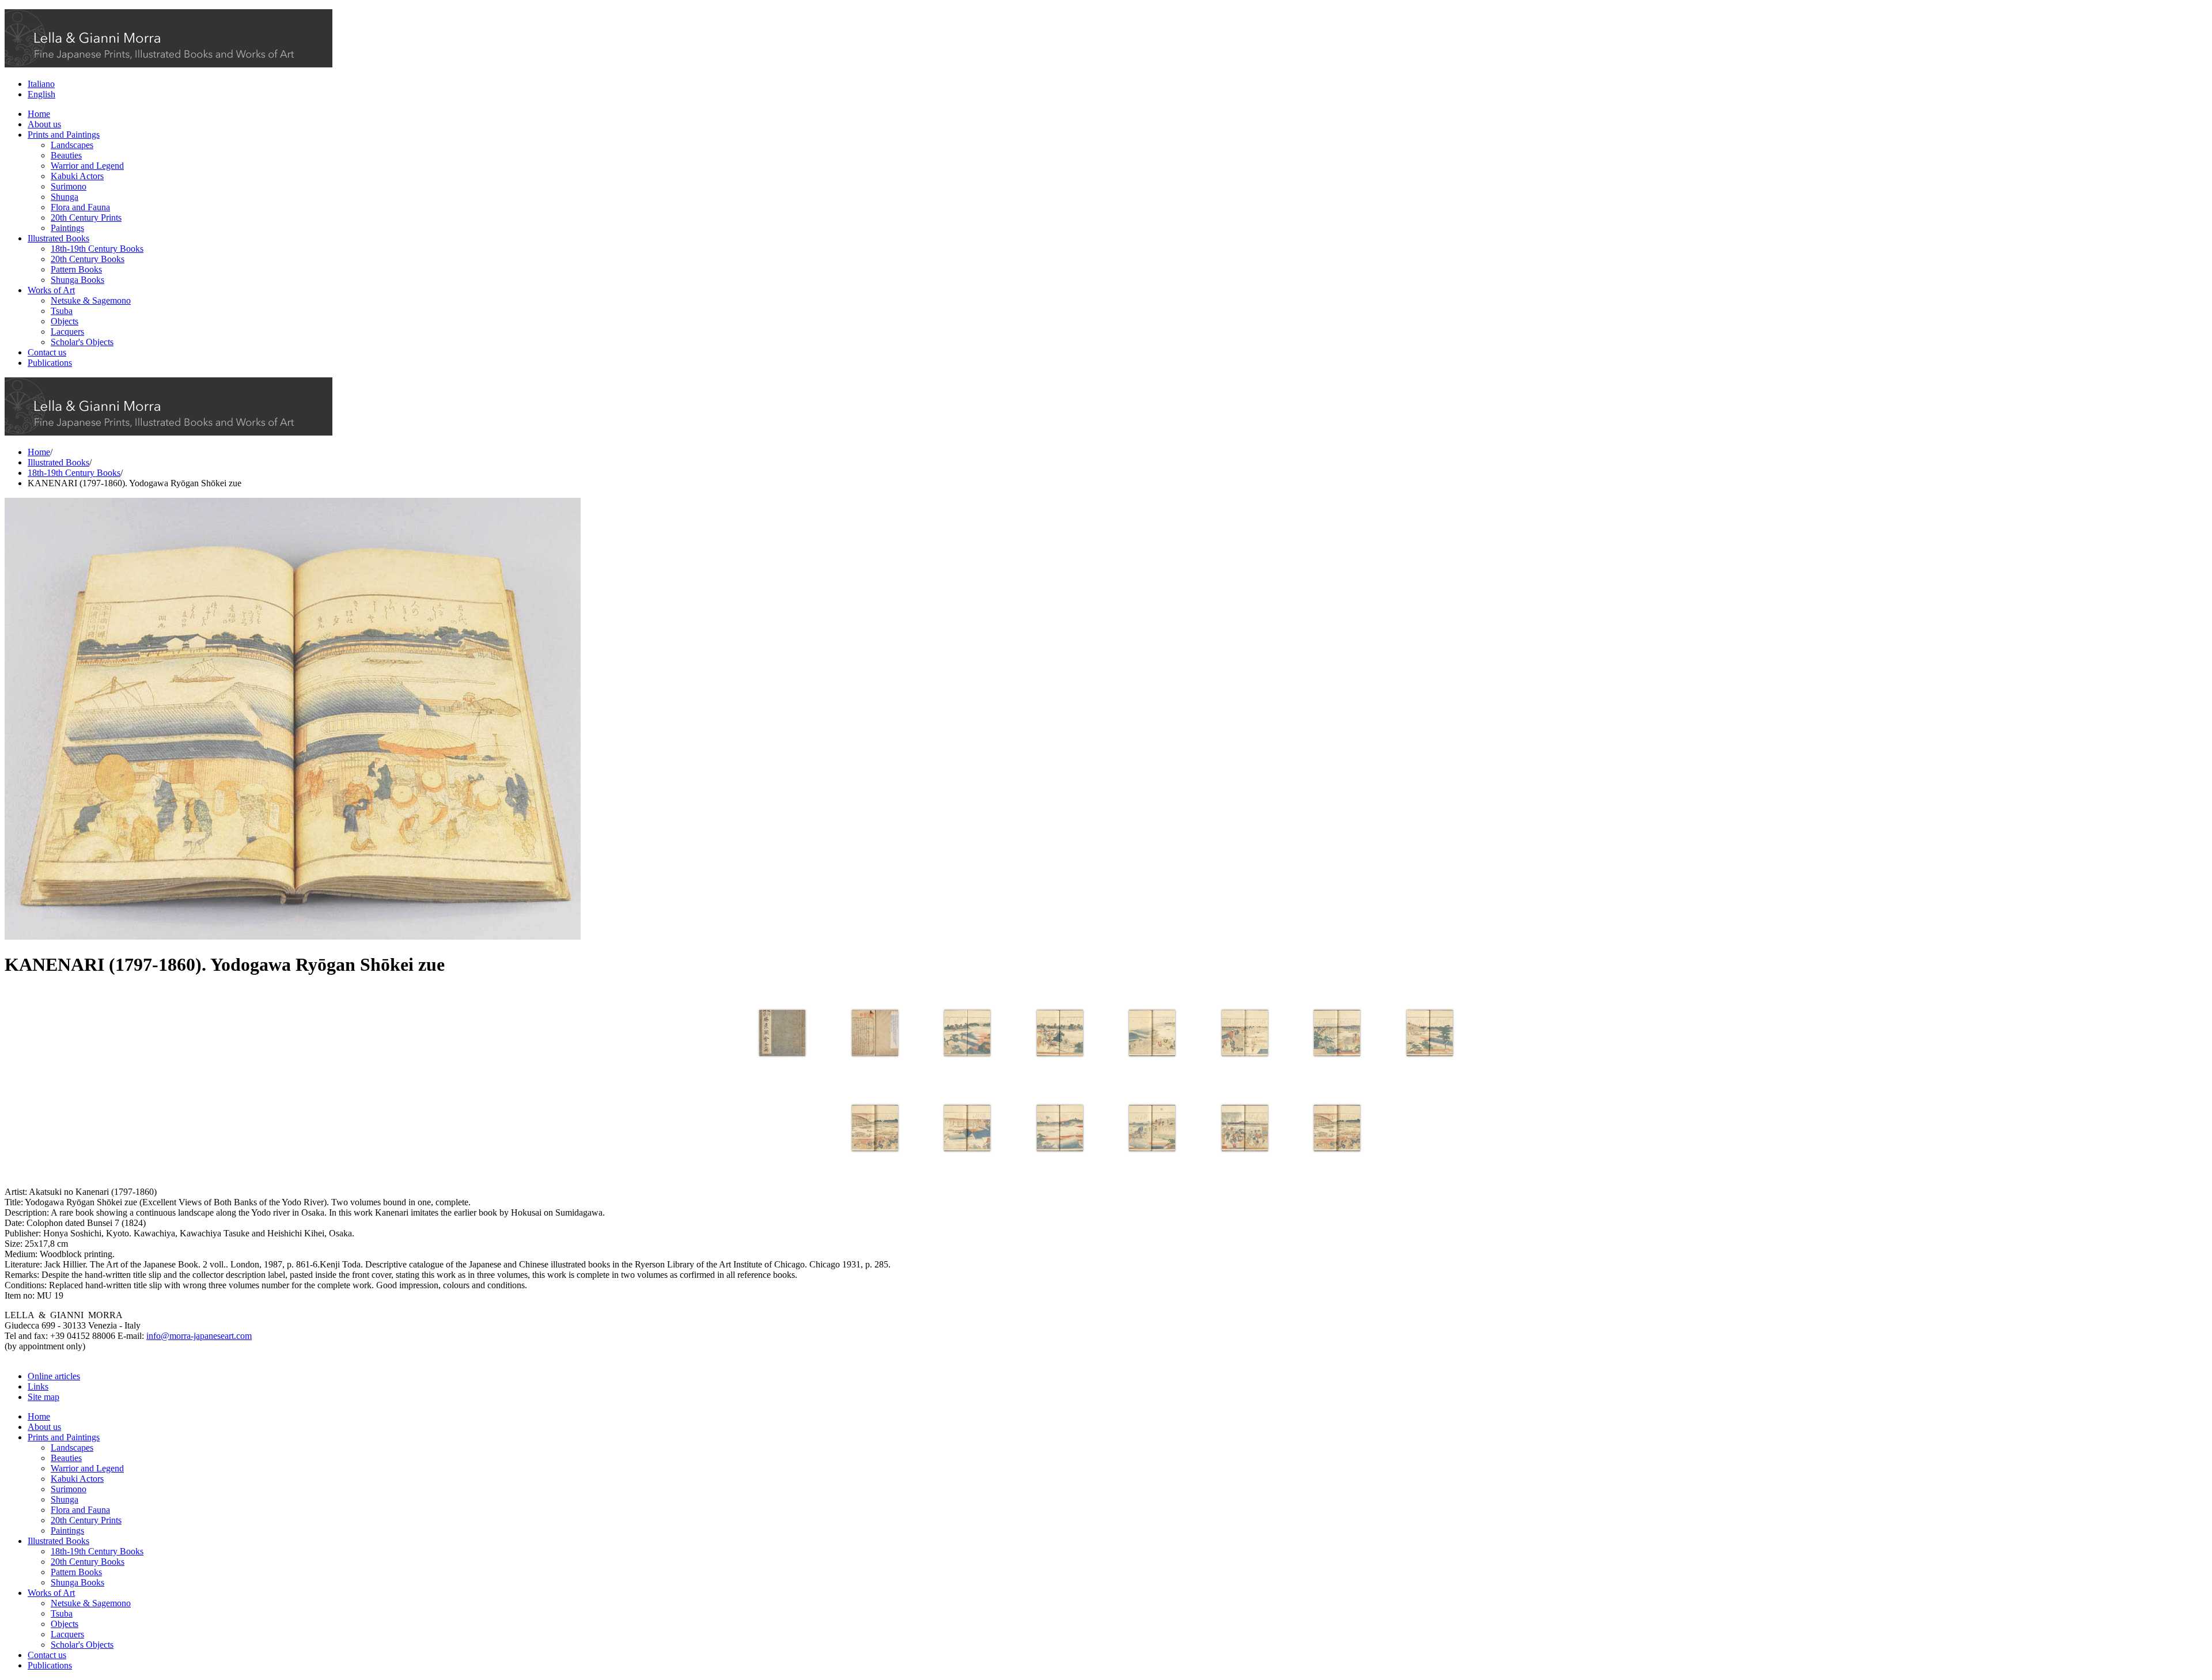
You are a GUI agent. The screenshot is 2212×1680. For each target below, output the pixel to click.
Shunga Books (77, 280)
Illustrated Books (58, 238)
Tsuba (62, 311)
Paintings (67, 228)
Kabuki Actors (77, 176)
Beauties (66, 155)
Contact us (47, 352)
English (41, 94)
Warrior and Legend (87, 166)
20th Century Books (88, 259)
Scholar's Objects (82, 342)
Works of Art (51, 290)
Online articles (54, 1376)
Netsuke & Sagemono (91, 300)
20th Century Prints (86, 217)
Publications (50, 363)
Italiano (41, 84)
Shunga (65, 197)
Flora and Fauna (80, 207)
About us (44, 124)
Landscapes (72, 145)
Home (39, 114)
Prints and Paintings (64, 135)
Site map (43, 1397)
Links (38, 1386)
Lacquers (67, 332)
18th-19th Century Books (97, 249)
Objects (65, 321)
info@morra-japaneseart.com (199, 1336)
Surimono (69, 186)
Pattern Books (76, 269)
